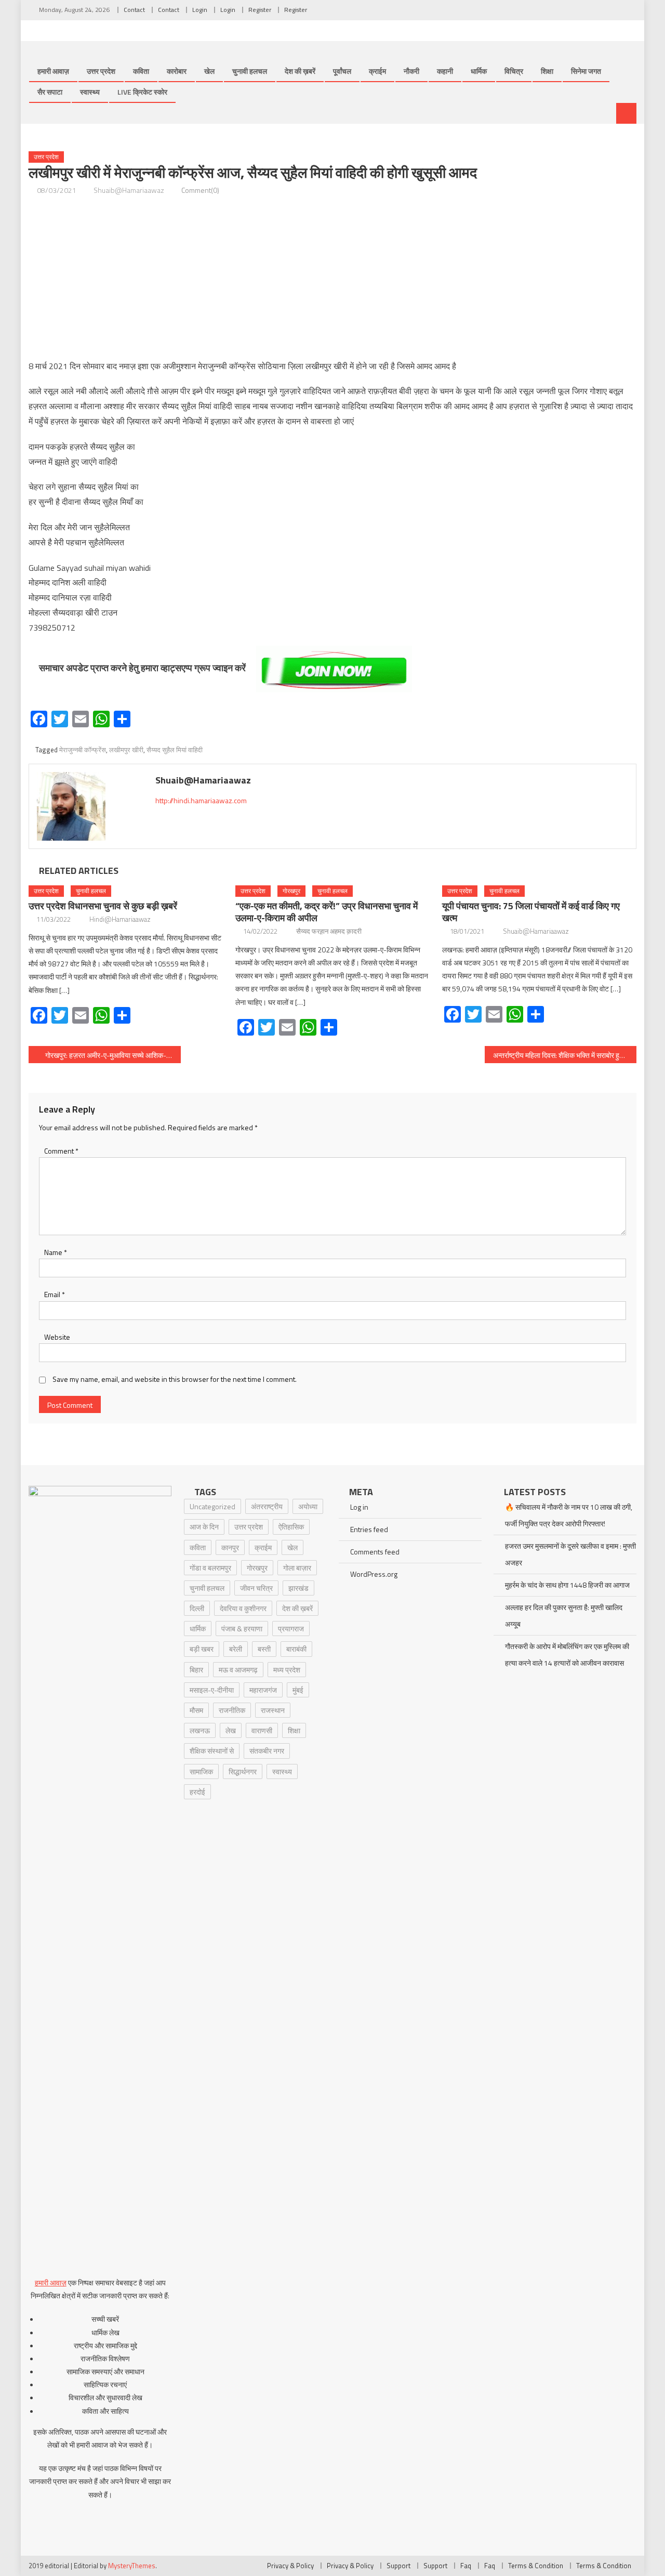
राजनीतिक (232, 1710)
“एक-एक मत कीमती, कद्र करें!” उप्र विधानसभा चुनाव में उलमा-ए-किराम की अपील (327, 912)
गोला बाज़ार (297, 1568)
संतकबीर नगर (267, 1751)
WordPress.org (374, 1574)
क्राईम (377, 71)
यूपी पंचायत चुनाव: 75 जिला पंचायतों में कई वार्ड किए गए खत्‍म (531, 912)
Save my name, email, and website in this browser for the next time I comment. (175, 1379)
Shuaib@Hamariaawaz (129, 190)
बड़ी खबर (202, 1649)
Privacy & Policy (290, 2566)
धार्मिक (479, 71)
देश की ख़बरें (300, 71)
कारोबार (177, 71)
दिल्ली (197, 1608)
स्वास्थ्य (90, 92)
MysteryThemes (132, 2566)
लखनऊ (200, 1730)
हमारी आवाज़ (53, 71)
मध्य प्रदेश (287, 1670)
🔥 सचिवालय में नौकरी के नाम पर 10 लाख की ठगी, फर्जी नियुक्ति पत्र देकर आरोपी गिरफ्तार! (569, 1515)
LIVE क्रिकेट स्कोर (142, 92)
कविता (141, 71)
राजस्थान (273, 1710)
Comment (61, 1151)
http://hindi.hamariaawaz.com (201, 800)
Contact (134, 10)
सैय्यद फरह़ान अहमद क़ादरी (329, 931)
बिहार (196, 1670)
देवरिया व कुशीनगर (243, 1608)
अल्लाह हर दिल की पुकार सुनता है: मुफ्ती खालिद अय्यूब (564, 1616)
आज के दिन (204, 1527)
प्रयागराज (291, 1629)
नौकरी (411, 71)
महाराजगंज (263, 1690)
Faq (466, 2566)
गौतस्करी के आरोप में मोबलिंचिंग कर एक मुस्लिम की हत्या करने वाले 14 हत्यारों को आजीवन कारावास (567, 1655)
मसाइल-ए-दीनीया (212, 1690)
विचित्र (514, 71)
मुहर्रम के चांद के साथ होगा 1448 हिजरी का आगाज (567, 1585)
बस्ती (264, 1649)
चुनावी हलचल (250, 71)
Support (398, 2566)
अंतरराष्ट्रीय (267, 1506)
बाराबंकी (296, 1649)
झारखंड (298, 1588)
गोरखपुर (291, 891)
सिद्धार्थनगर (243, 1771)
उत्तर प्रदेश (101, 71)
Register (260, 10)
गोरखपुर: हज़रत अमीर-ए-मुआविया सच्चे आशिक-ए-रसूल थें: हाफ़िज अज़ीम (113, 1055)
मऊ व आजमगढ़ (238, 1670)
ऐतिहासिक (291, 1527)
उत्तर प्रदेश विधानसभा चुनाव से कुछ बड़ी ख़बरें (103, 906)
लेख (231, 1730)
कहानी (445, 71)
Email (55, 1294)
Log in (359, 1507)
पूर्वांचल (342, 71)
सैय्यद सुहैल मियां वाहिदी (175, 750)
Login (200, 10)
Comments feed (375, 1552)
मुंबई (298, 1690)
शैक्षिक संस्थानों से (212, 1751)
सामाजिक (201, 1771)
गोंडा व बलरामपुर (210, 1568)
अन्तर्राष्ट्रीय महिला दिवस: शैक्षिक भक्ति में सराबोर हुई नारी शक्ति (565, 1055)
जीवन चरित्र (256, 1588)
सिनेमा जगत (586, 71)
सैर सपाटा (50, 92)
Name (56, 1252)
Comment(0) (200, 190)
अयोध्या (308, 1506)
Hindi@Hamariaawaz (120, 919)
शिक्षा (547, 71)
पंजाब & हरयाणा (242, 1629)
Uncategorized (212, 1506)
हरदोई (197, 1792)
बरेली (236, 1649)
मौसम (196, 1710)
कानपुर (230, 1547)
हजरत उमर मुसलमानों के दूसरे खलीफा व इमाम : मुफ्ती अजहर (570, 1554)
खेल (209, 71)
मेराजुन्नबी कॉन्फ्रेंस (83, 750)
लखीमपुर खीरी (126, 750)
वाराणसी (262, 1730)
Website (57, 1337)
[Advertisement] (332, 278)
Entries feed (369, 1529)
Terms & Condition (536, 2566)
